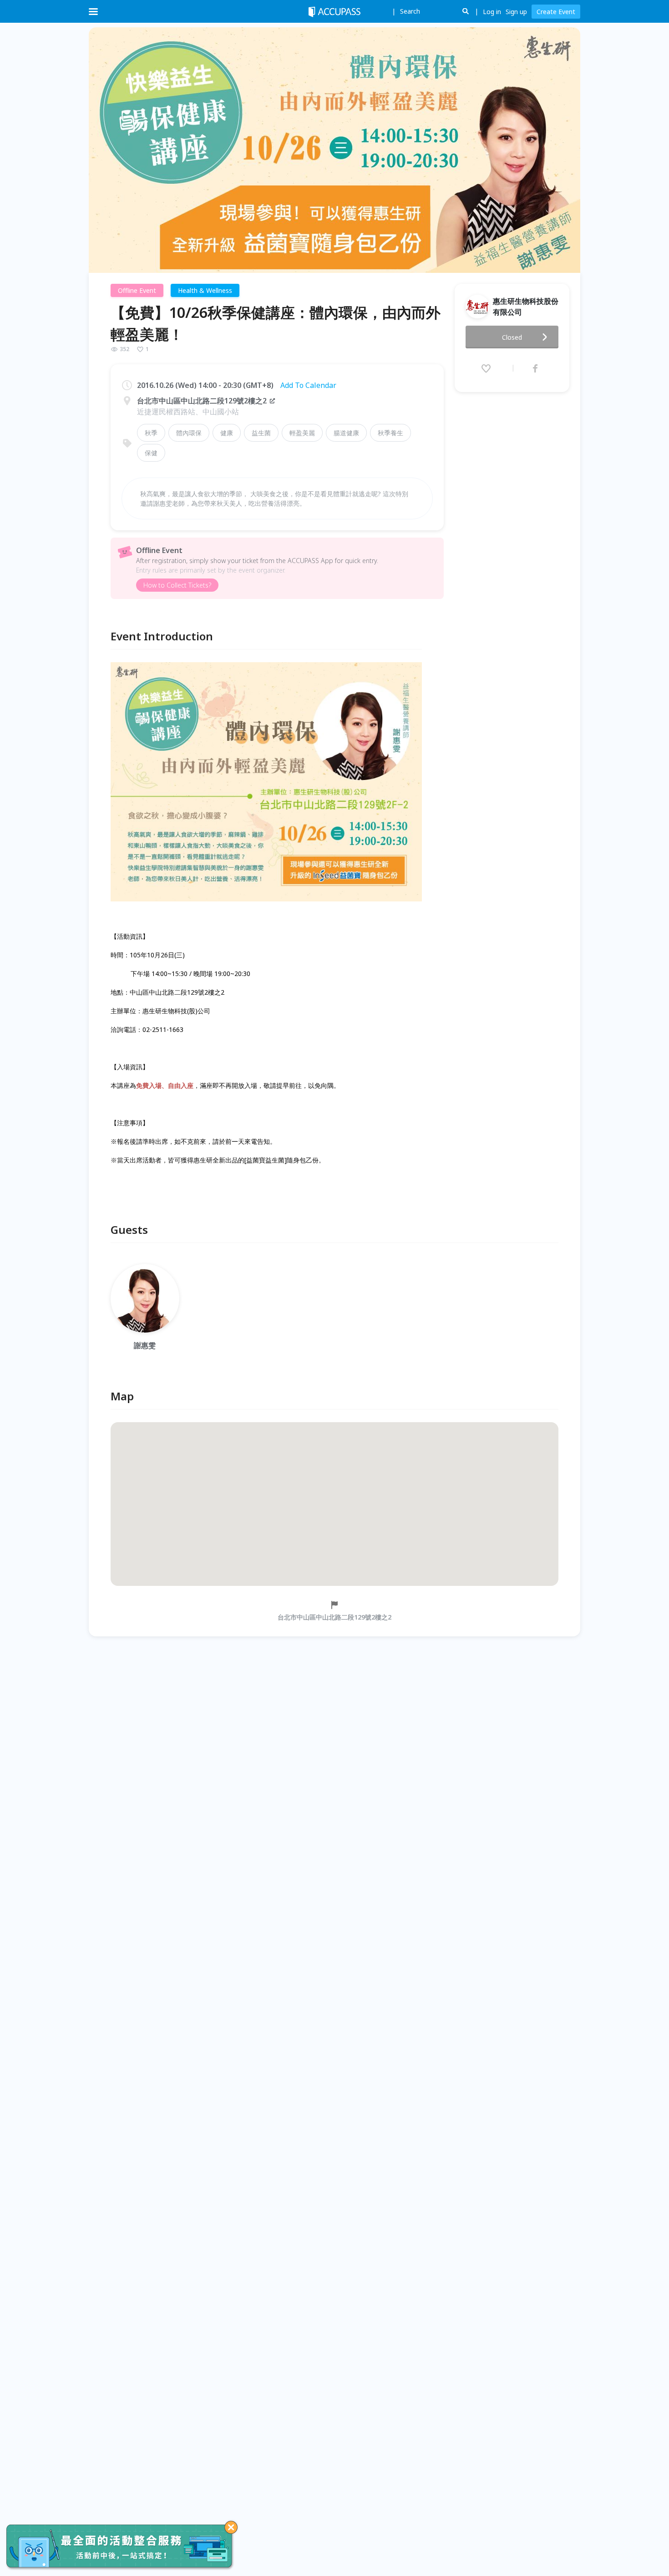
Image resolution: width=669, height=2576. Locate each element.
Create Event (556, 12)
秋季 (151, 433)
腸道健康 (346, 433)
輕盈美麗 (302, 433)
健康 (227, 433)
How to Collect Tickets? (177, 585)
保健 (151, 453)
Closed (512, 337)
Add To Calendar (308, 385)
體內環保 (189, 433)
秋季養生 (390, 433)
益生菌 (261, 433)
